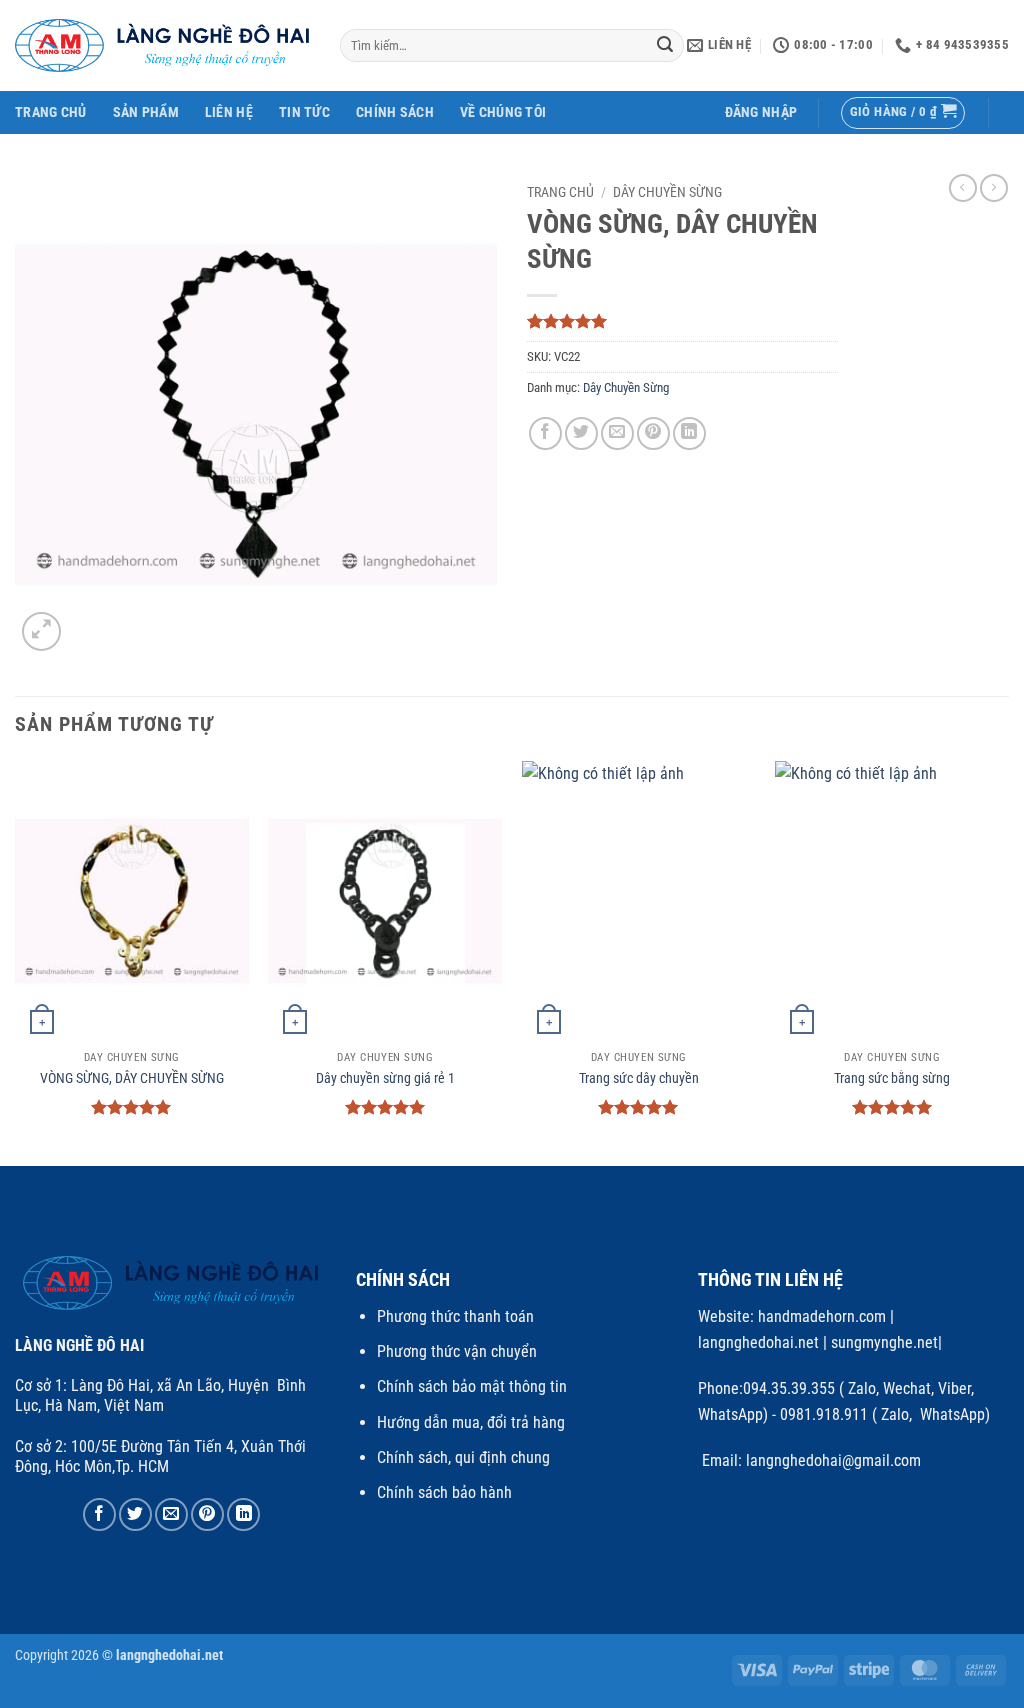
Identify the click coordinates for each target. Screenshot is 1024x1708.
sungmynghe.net (882, 1342)
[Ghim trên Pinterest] (653, 433)
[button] (761, 112)
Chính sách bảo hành (444, 1492)
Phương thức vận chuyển (457, 1351)
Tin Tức (304, 112)
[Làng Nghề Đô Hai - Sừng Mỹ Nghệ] (162, 45)
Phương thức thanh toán (455, 1316)
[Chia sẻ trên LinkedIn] (689, 433)
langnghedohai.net (758, 1342)
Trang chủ (560, 192)
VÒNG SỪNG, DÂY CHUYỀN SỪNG (132, 1078)
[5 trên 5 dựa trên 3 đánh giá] (682, 321)
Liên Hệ (229, 112)
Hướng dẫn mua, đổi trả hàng (471, 1422)
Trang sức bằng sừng (892, 1078)
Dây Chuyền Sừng (667, 192)
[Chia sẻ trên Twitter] (581, 433)
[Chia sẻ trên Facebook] (545, 433)
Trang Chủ (51, 112)
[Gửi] (666, 46)
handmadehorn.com (820, 1316)
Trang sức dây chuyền (639, 1078)
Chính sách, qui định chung (463, 1457)
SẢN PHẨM (146, 112)
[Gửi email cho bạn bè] (617, 433)
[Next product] (963, 188)
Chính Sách (395, 112)
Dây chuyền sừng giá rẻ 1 (385, 1078)
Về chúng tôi (503, 112)
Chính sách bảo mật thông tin (472, 1386)
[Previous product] (994, 188)
